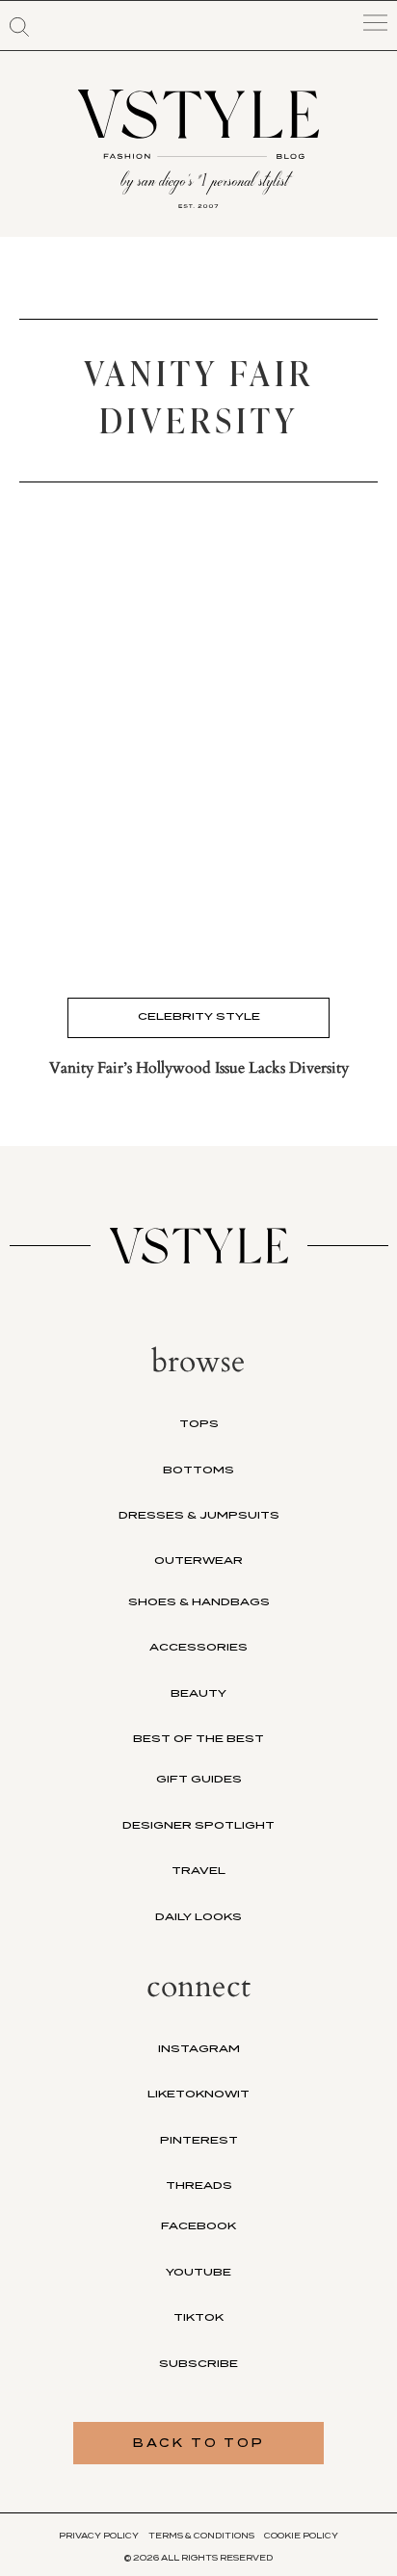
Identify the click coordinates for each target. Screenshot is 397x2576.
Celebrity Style (199, 1016)
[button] (19, 27)
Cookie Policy (301, 2536)
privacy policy (99, 2536)
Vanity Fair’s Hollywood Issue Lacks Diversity (199, 1068)
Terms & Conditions (201, 2536)
